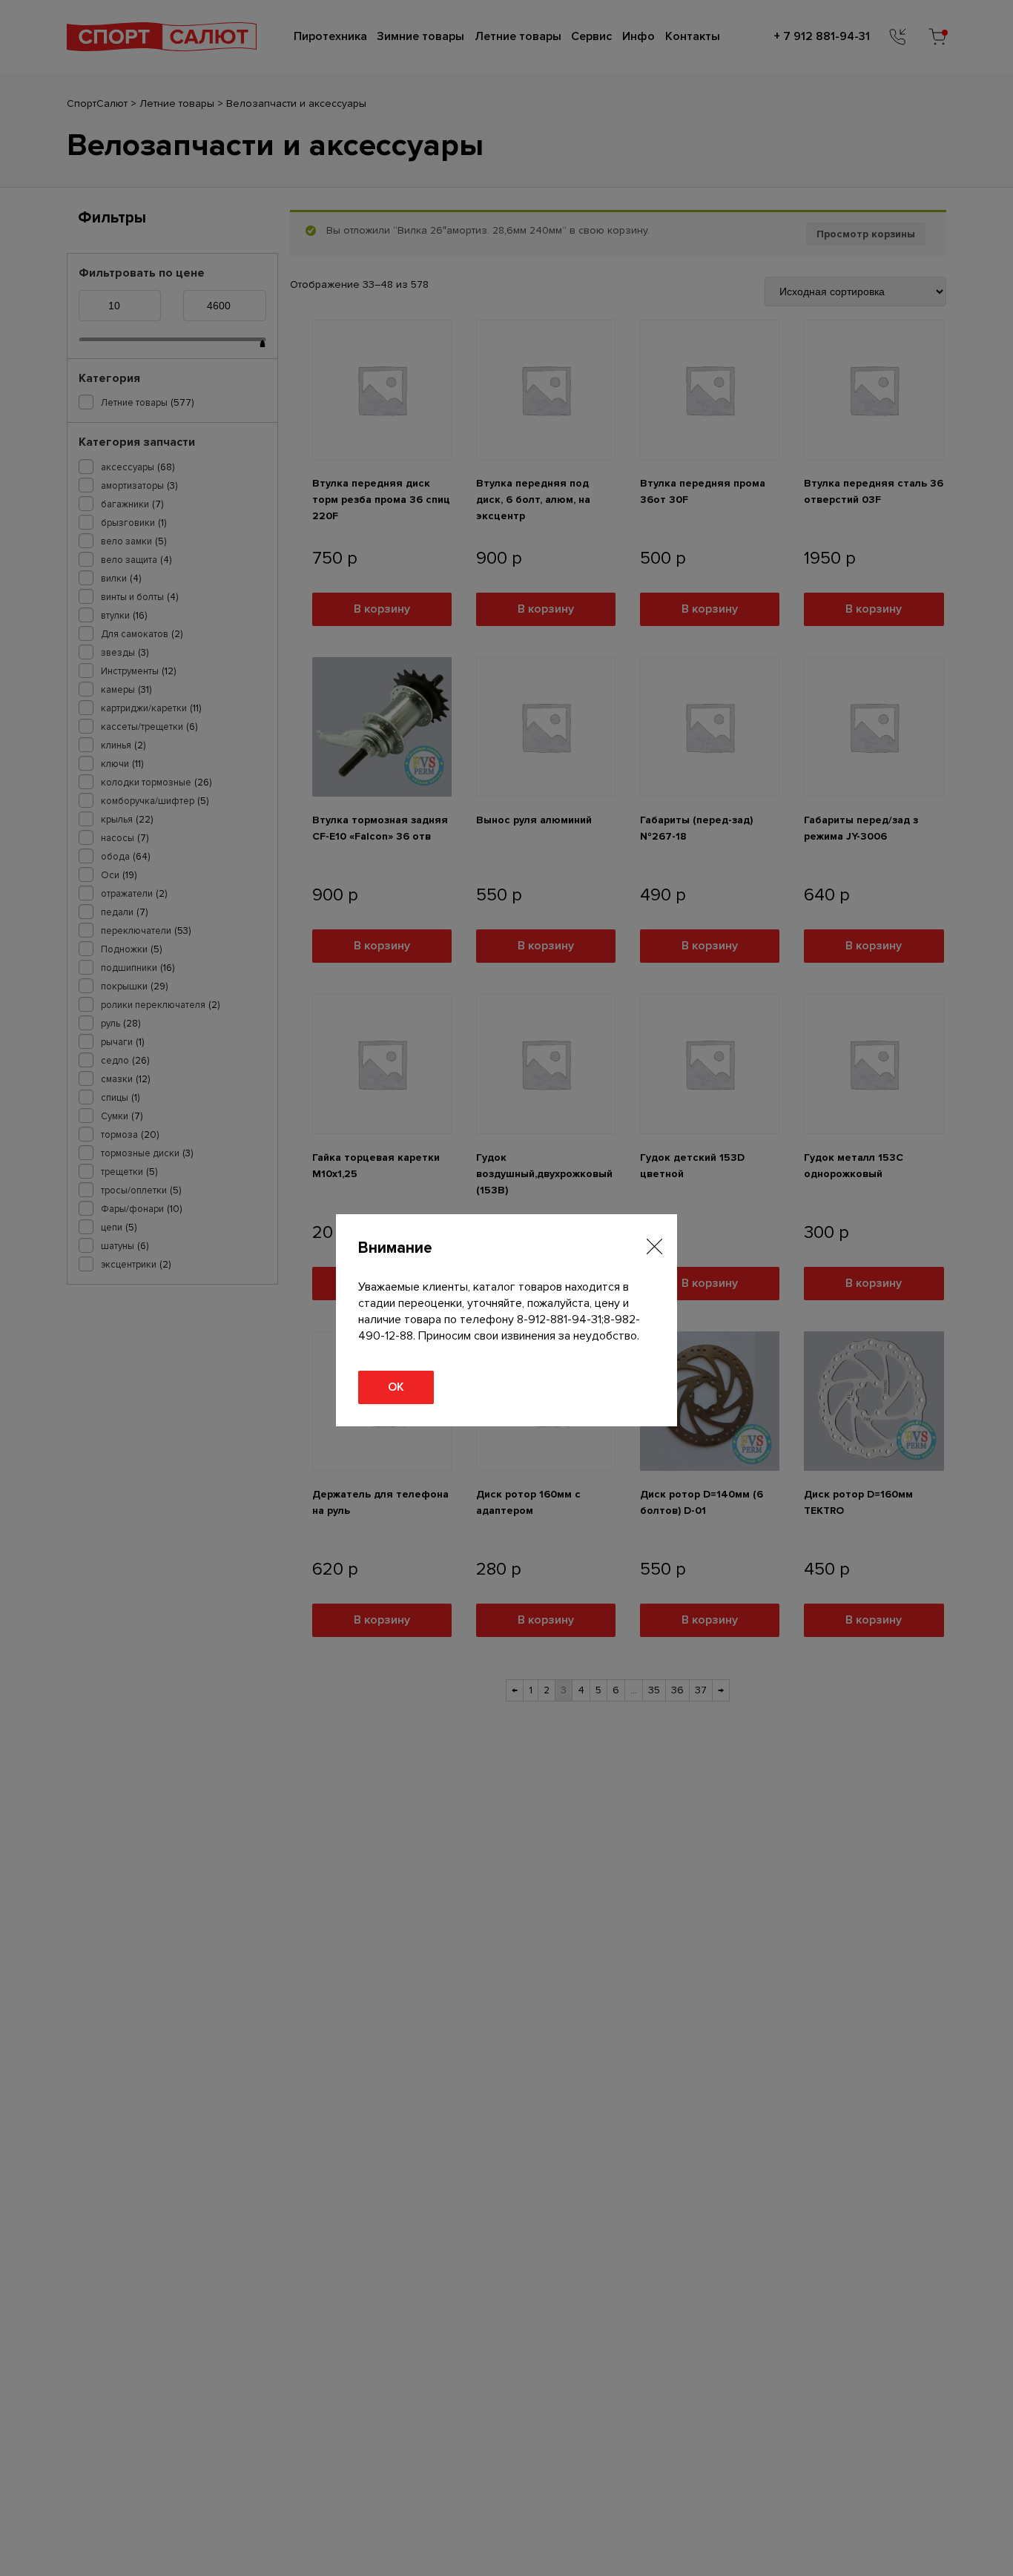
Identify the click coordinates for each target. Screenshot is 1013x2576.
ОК (396, 1387)
